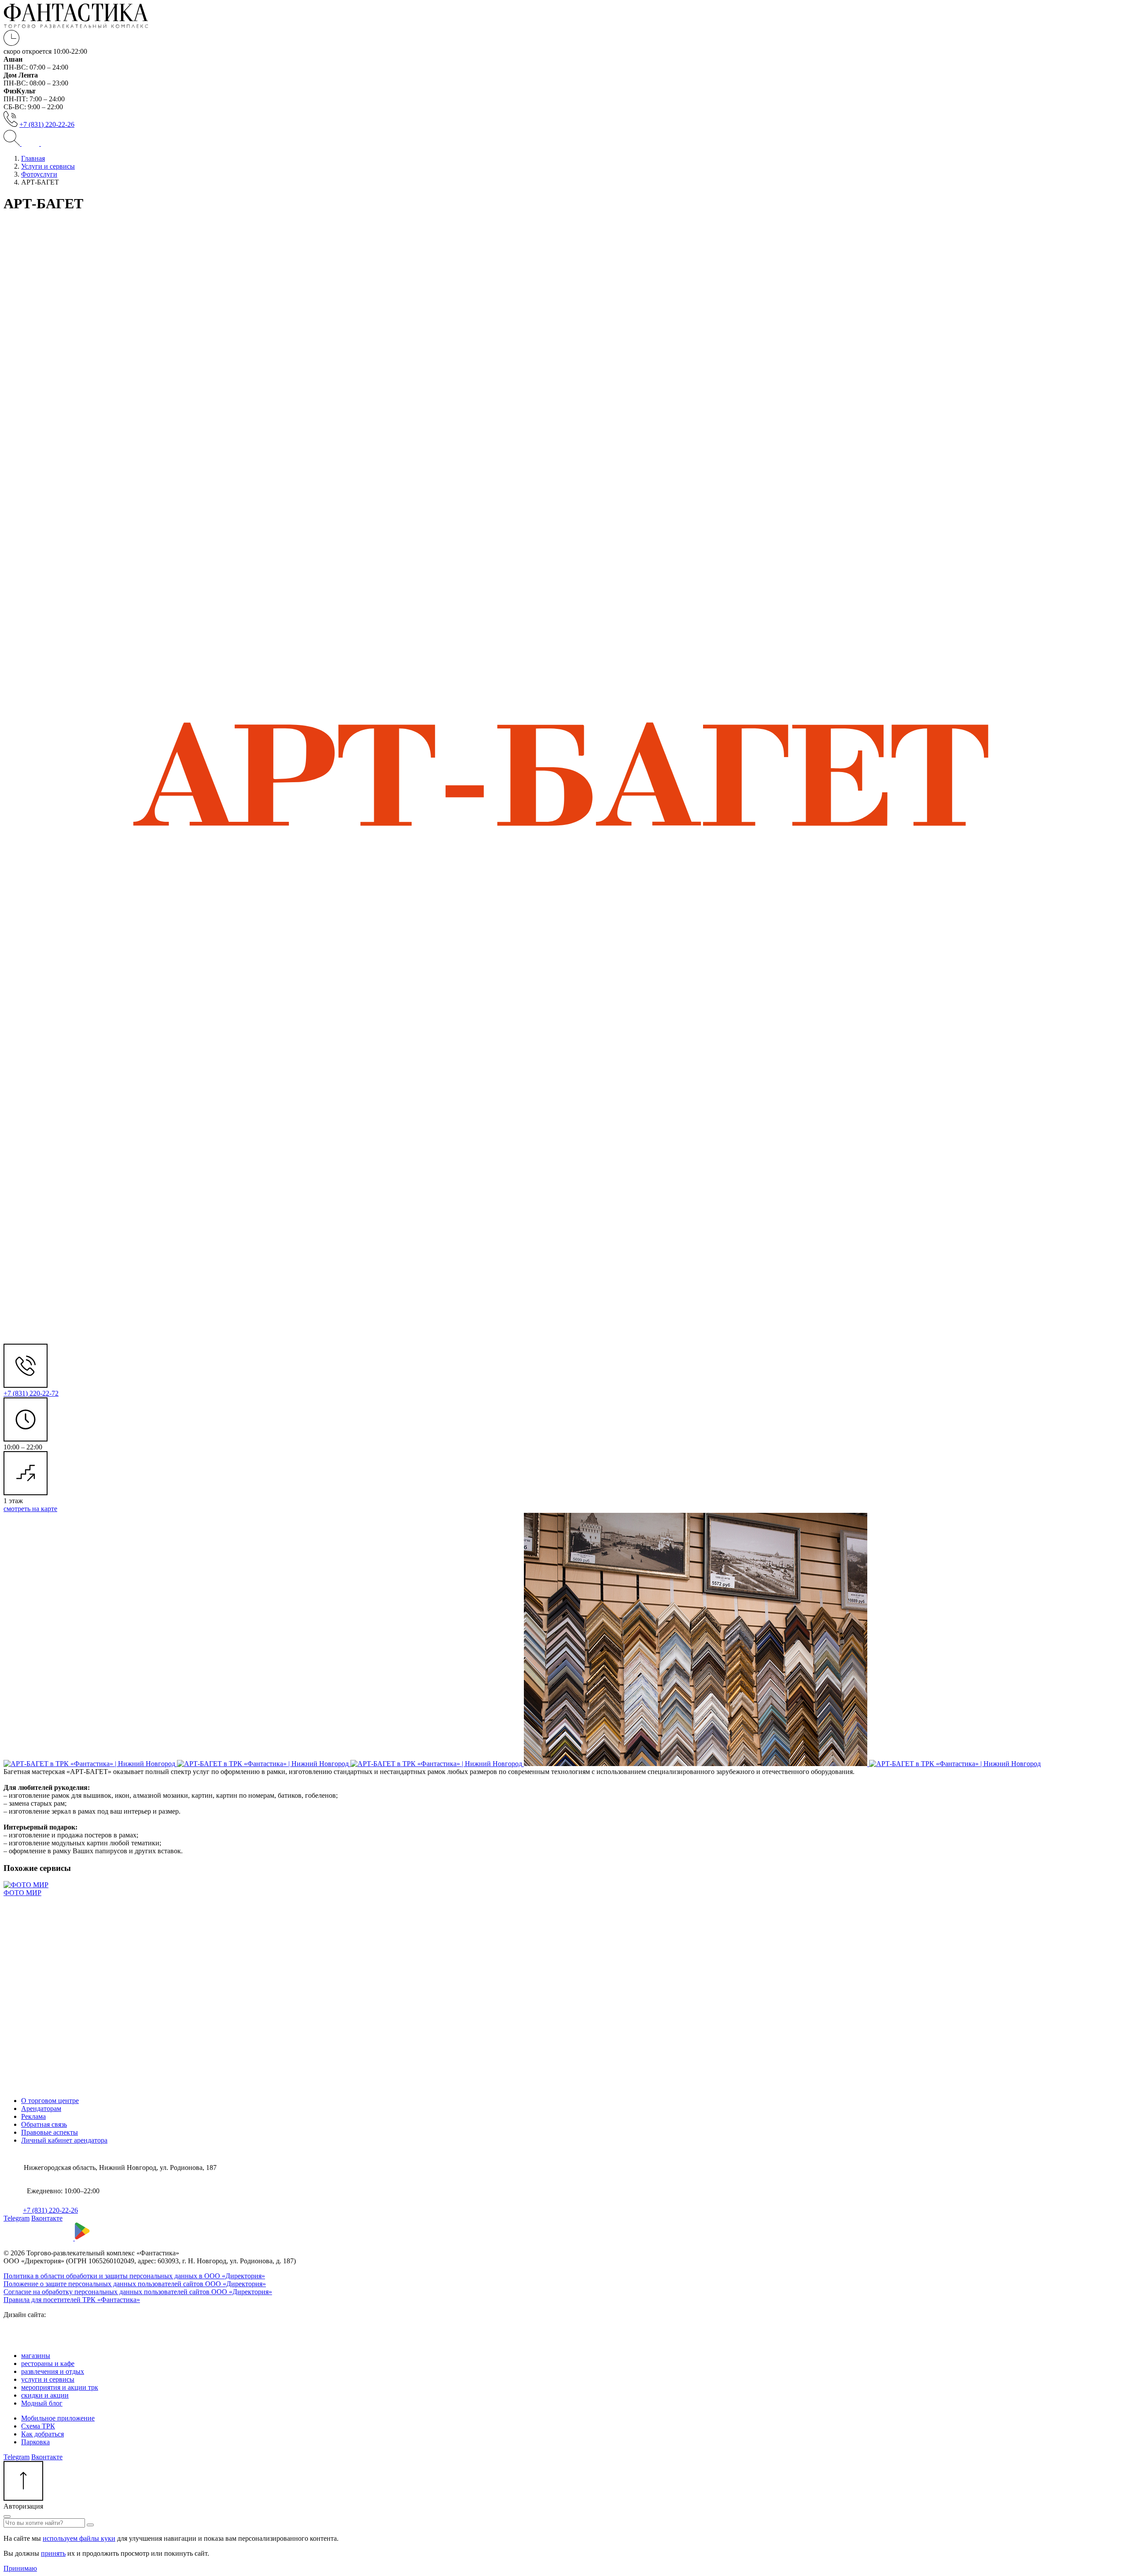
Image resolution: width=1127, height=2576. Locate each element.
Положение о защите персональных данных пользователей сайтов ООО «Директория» (135, 2284)
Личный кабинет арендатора (64, 2140)
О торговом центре (50, 2101)
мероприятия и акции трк (60, 2387)
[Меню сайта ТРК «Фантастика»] (40, 143)
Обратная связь (44, 2124)
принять (53, 2553)
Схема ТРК (38, 2426)
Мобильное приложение (58, 2418)
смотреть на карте (30, 1509)
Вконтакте (47, 2218)
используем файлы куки (79, 2538)
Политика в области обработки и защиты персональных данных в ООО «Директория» (134, 2276)
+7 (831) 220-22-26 (47, 124)
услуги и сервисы (48, 2379)
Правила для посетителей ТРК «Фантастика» (72, 2300)
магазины (36, 2356)
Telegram (17, 2218)
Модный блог (42, 2403)
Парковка (35, 2442)
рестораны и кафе (48, 2363)
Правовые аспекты (50, 2132)
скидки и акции (45, 2395)
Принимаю (20, 2568)
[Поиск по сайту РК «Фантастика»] (13, 143)
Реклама (33, 2116)
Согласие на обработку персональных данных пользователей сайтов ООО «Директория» (138, 2292)
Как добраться (42, 2434)
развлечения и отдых (53, 2371)
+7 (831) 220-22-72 (31, 1393)
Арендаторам (41, 2108)
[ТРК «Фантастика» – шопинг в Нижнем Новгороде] (76, 26)
